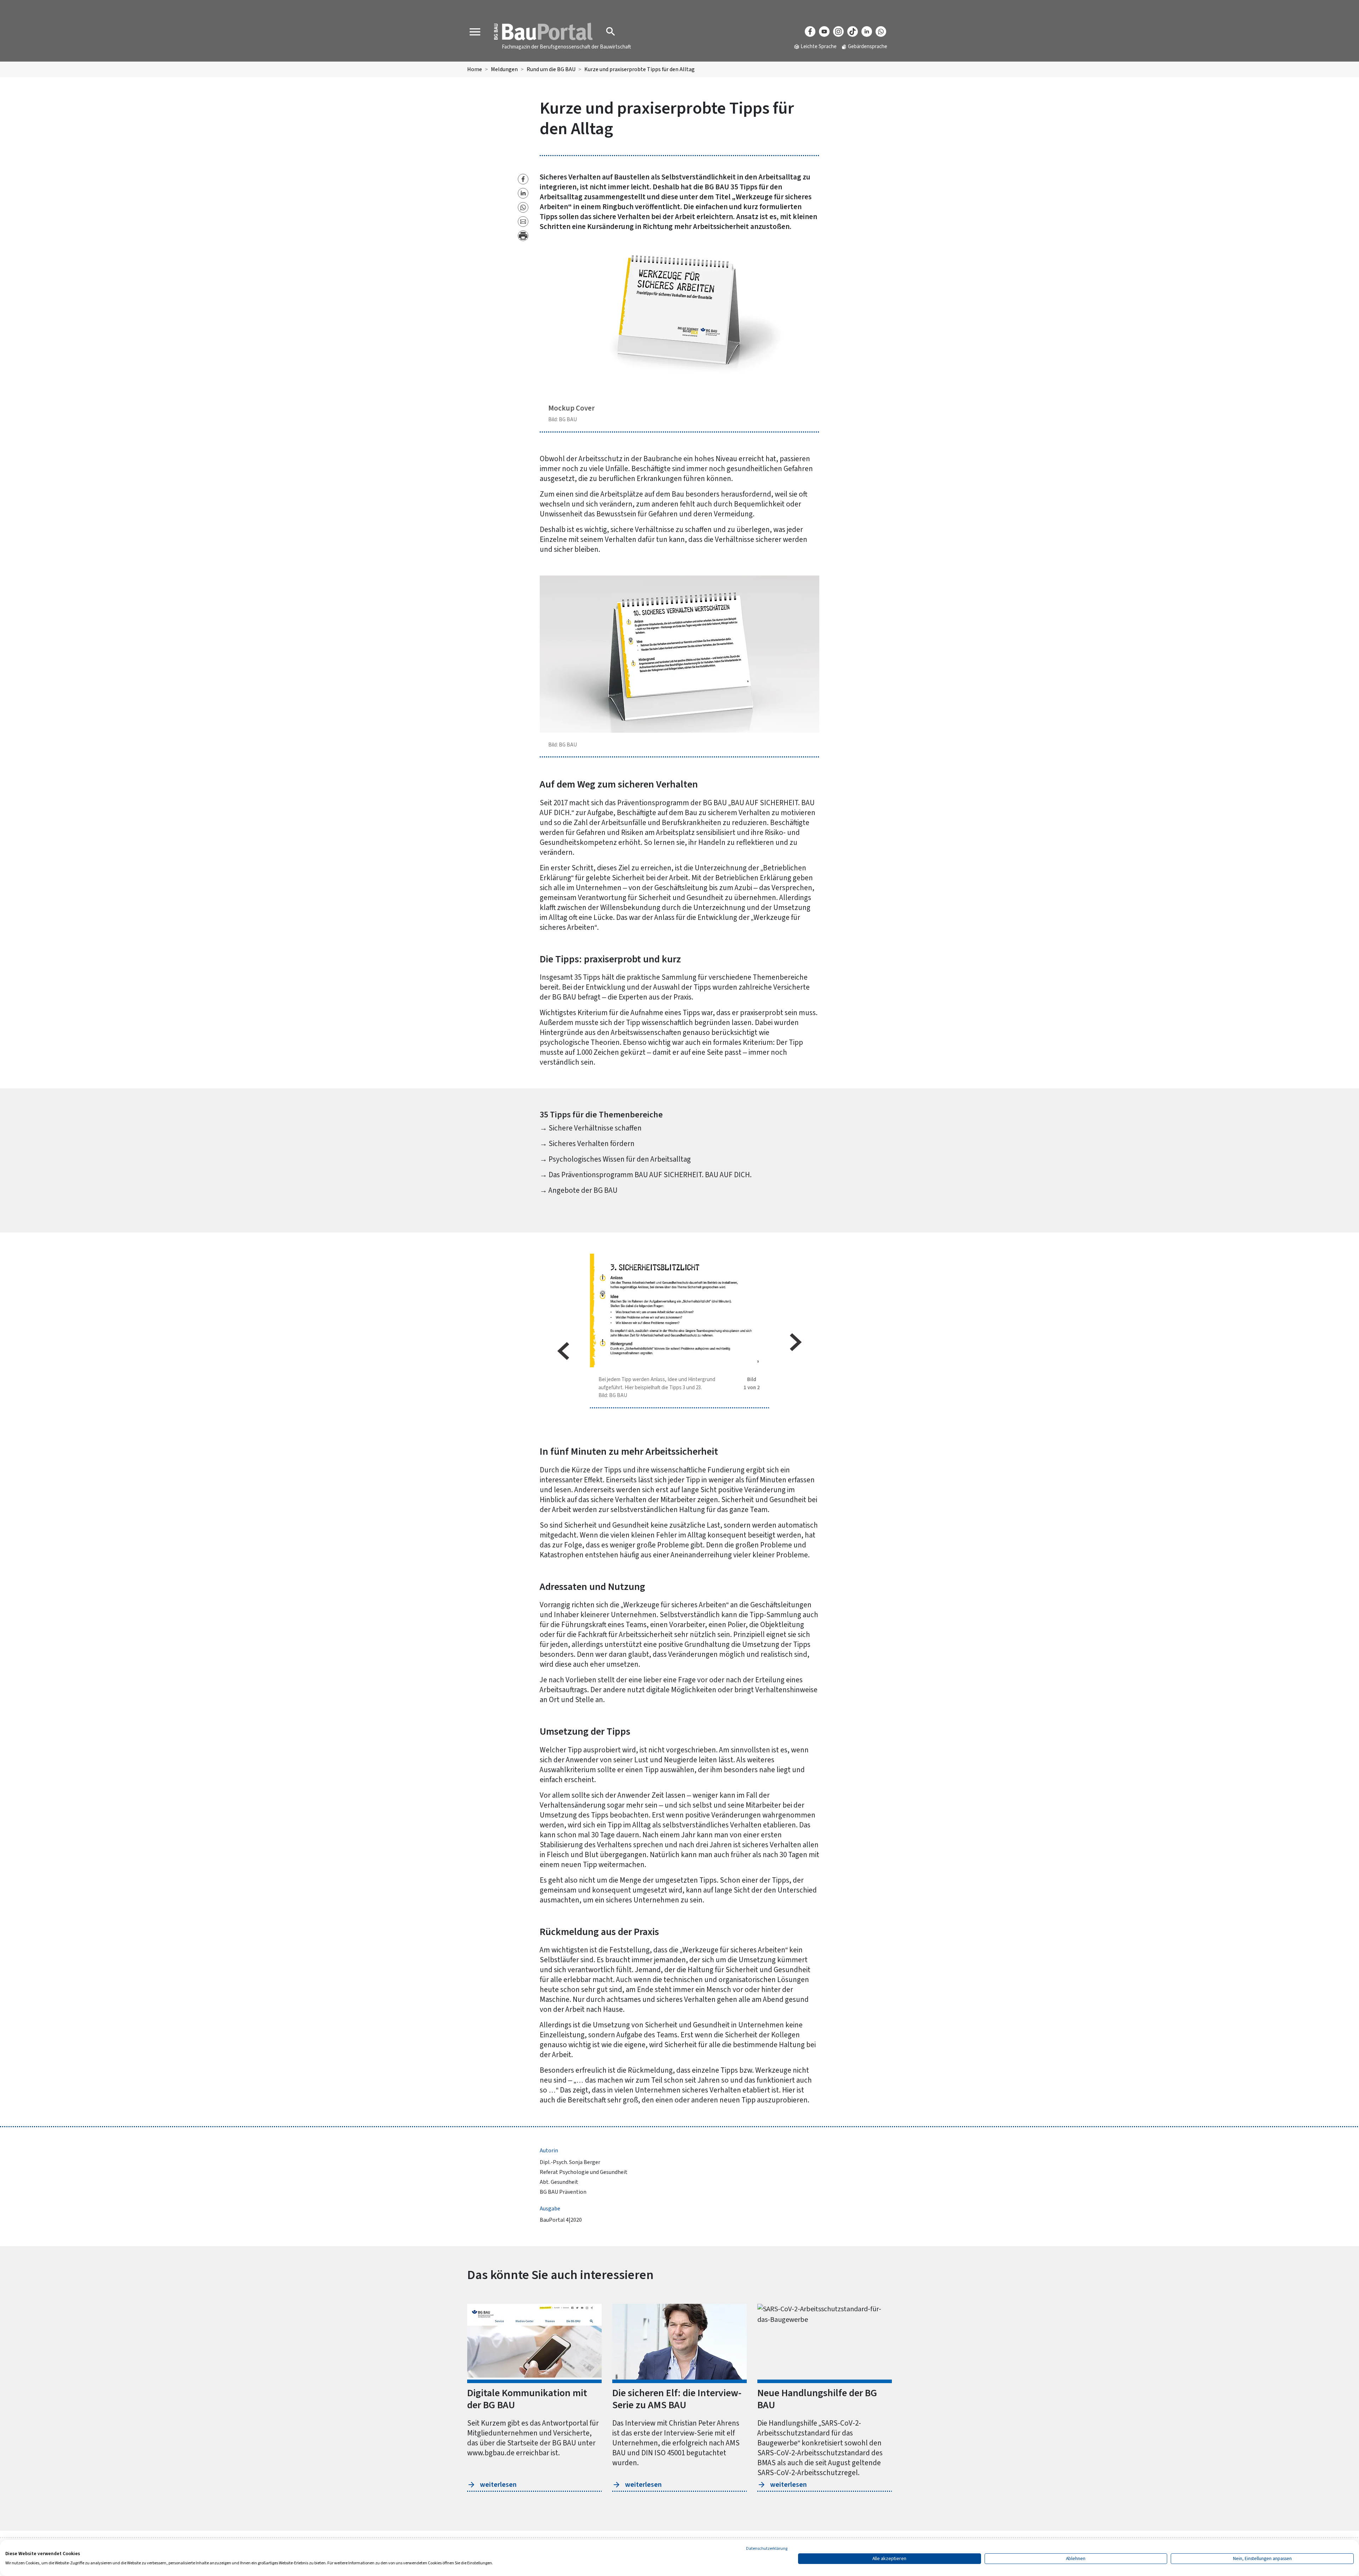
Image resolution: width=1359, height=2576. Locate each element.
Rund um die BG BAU (551, 69)
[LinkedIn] (867, 32)
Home (475, 69)
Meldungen (504, 69)
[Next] (796, 1342)
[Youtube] (824, 32)
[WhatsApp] (881, 32)
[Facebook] (810, 32)
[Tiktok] (853, 32)
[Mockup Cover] (680, 316)
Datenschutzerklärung (767, 2549)
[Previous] (563, 1351)
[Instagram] (838, 32)
